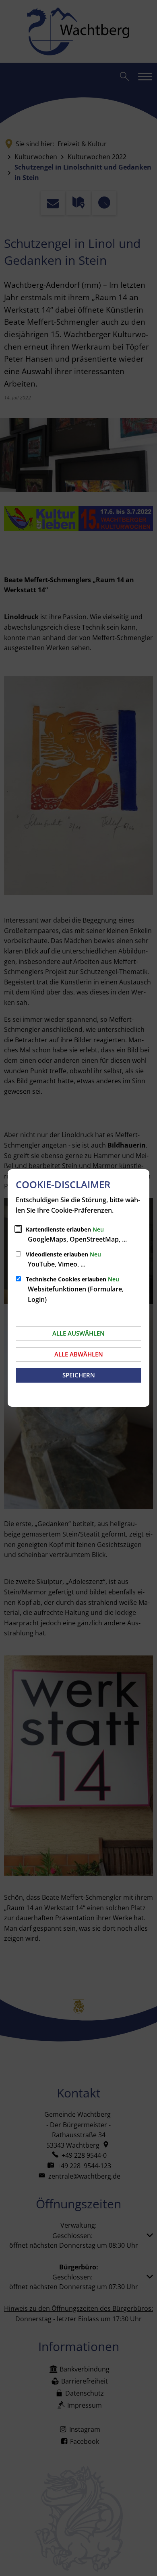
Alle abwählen (79, 1354)
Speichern (79, 1375)
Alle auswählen (78, 1333)
